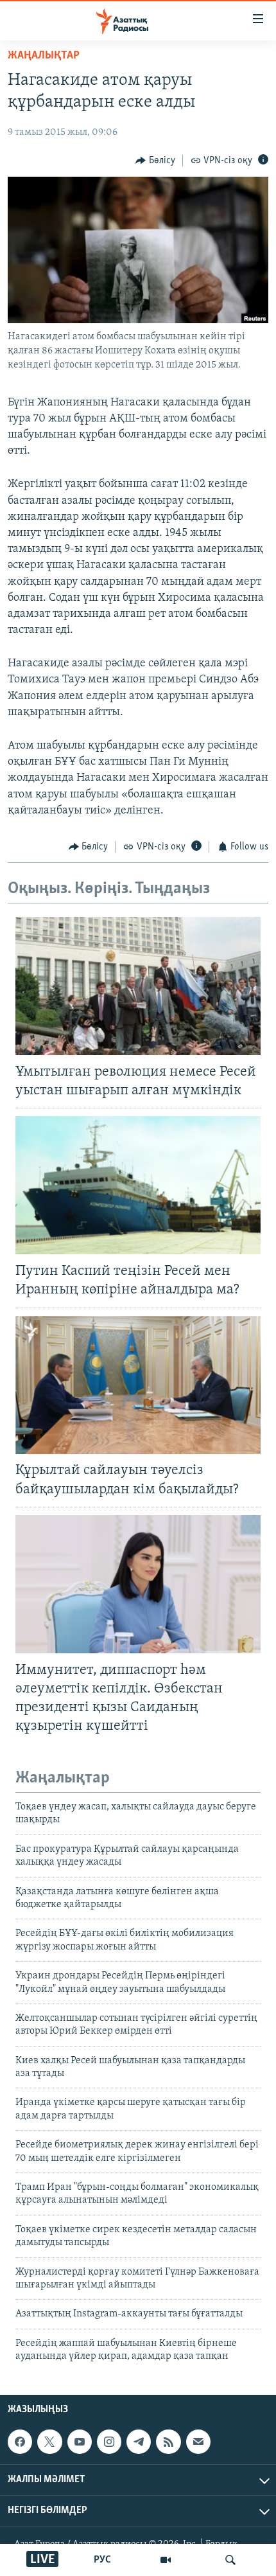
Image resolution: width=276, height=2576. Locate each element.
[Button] (155, 161)
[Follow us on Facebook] (20, 2442)
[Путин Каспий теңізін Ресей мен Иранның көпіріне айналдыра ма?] (138, 1185)
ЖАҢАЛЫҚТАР (44, 56)
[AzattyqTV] (166, 2560)
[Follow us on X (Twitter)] (49, 2442)
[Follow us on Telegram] (139, 2442)
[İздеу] (230, 2560)
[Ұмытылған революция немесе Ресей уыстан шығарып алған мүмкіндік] (138, 986)
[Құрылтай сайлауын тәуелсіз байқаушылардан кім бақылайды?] (138, 1385)
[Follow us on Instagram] (109, 2442)
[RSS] (168, 2442)
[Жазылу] (198, 2442)
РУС (102, 2560)
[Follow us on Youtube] (80, 2442)
